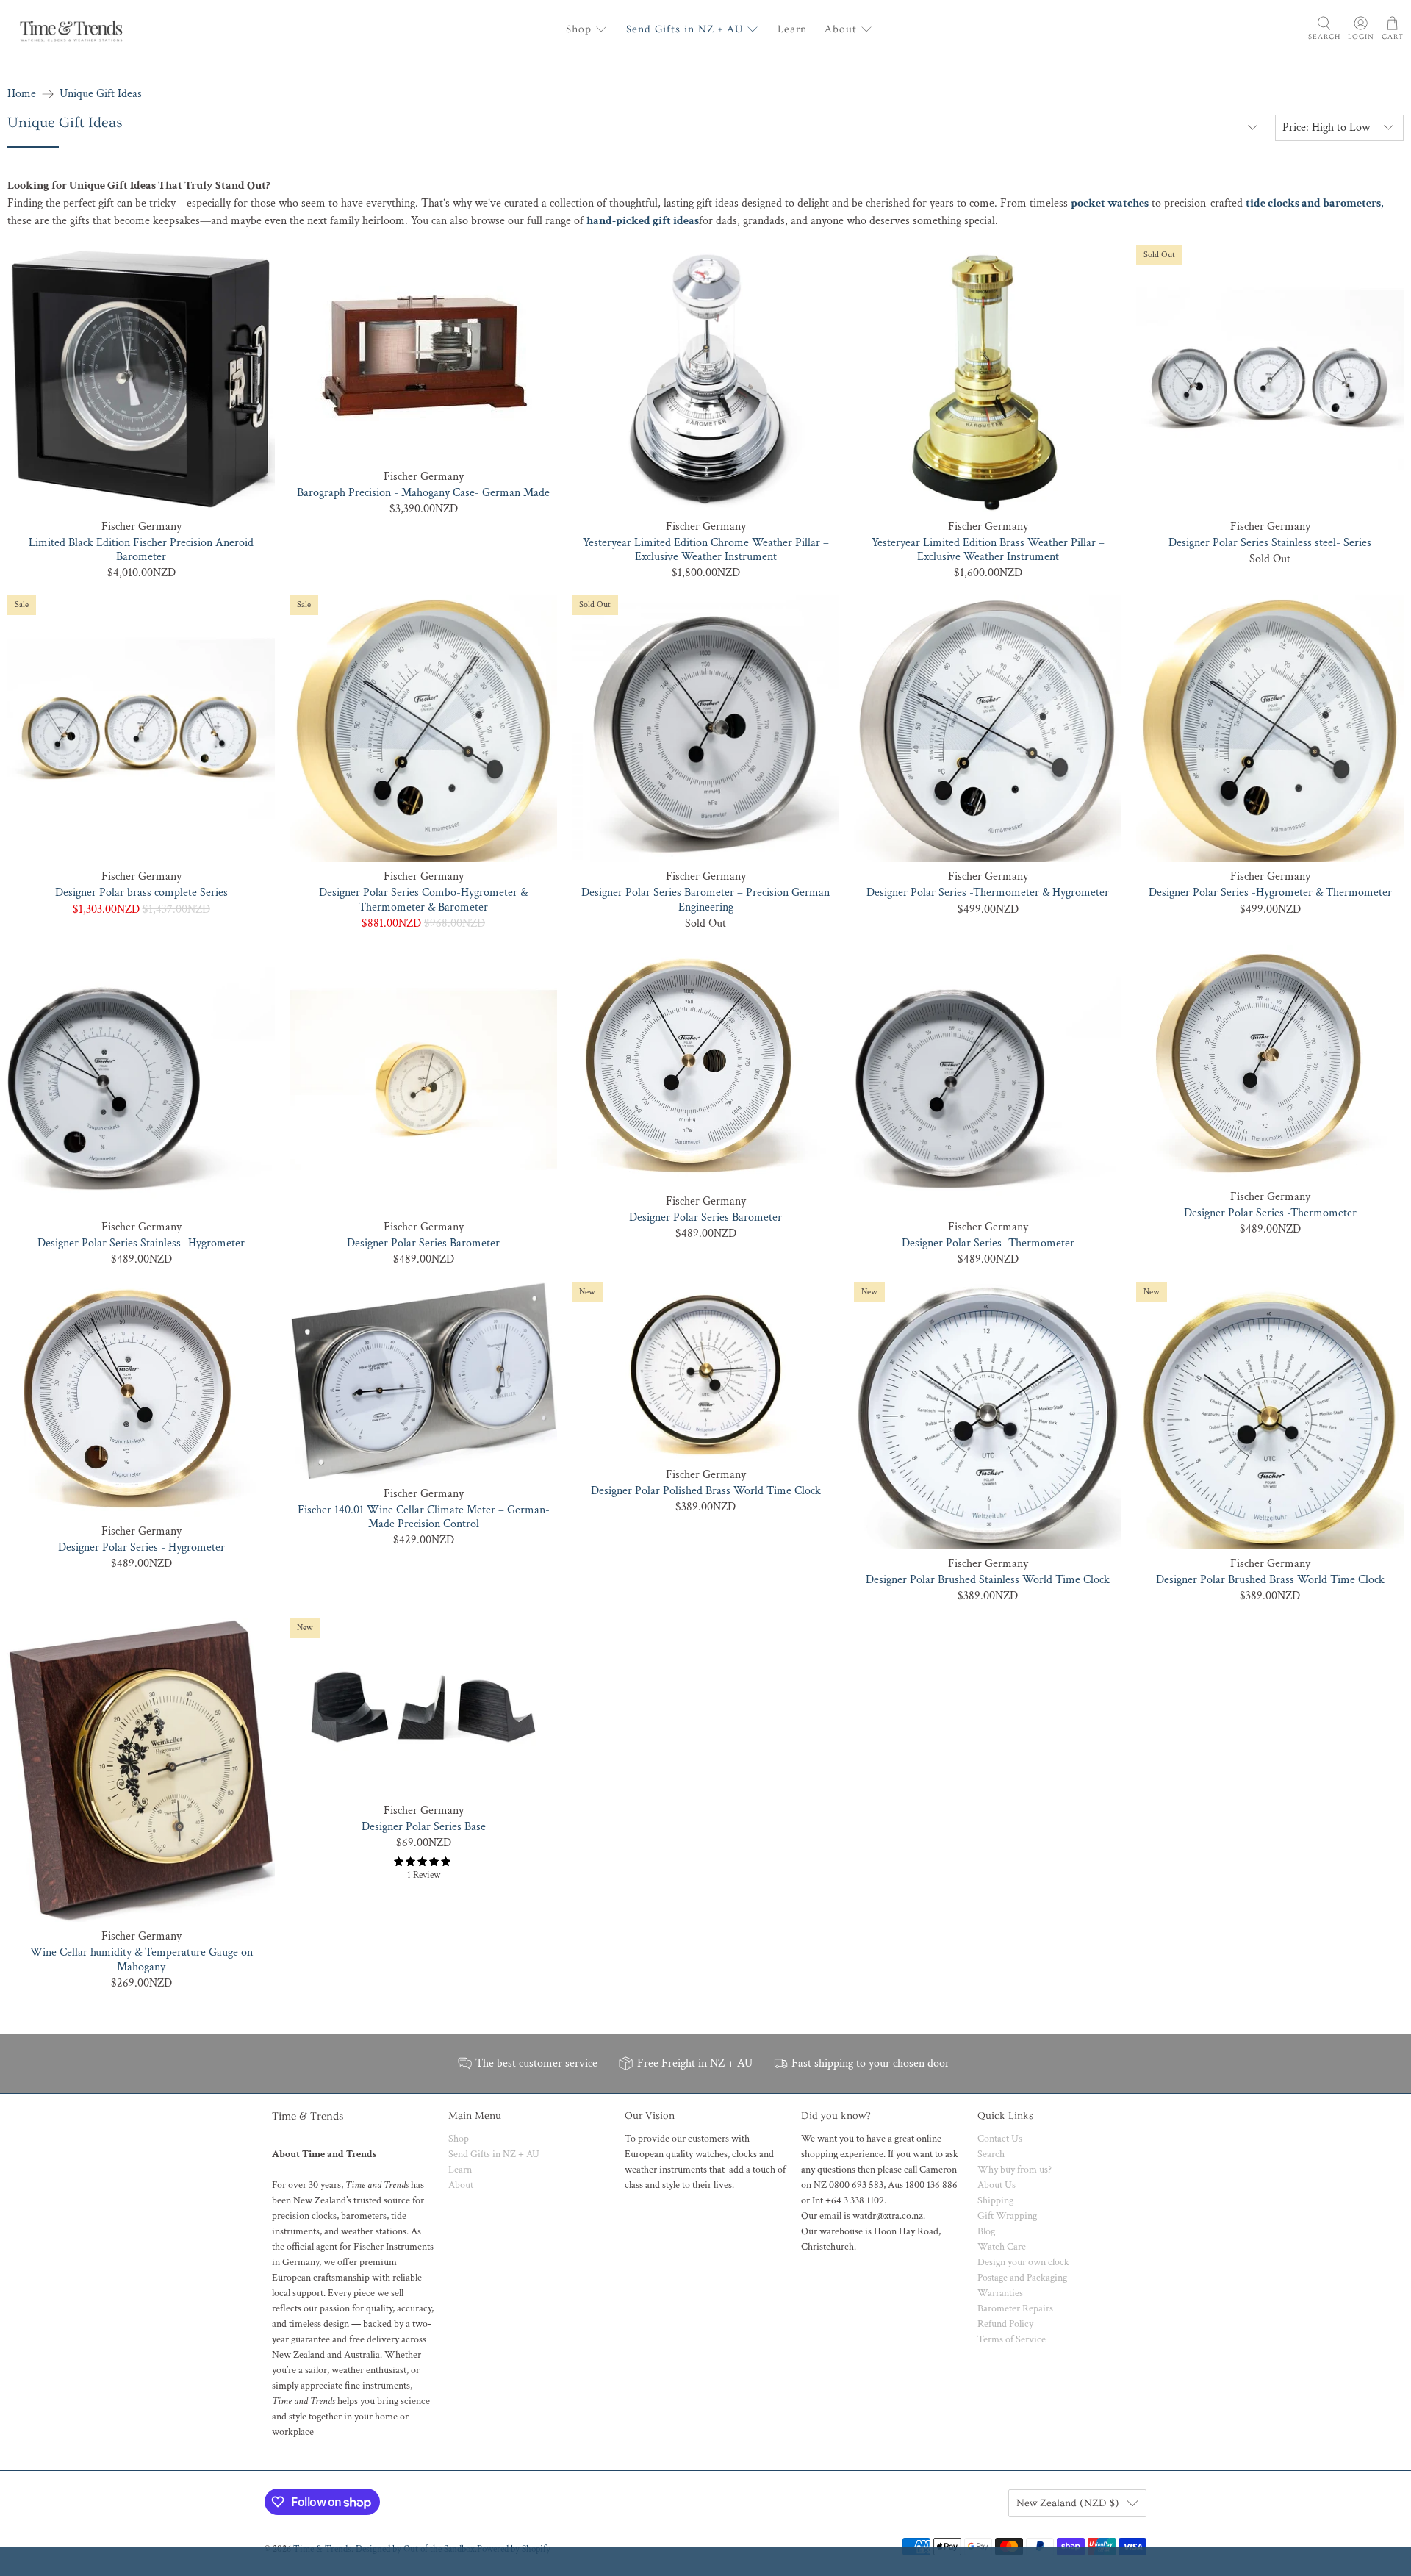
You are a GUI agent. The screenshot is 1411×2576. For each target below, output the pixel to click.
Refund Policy (1005, 2324)
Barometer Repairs (1015, 2308)
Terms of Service (1012, 2339)
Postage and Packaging (1022, 2278)
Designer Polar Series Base (424, 1826)
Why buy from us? (1015, 2170)
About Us (997, 2185)
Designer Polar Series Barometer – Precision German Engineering (705, 899)
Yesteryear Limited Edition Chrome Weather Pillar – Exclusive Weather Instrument (706, 549)
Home (22, 94)
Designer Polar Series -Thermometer (988, 1243)
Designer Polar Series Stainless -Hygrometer (141, 1243)
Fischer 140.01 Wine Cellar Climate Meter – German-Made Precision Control (424, 1517)
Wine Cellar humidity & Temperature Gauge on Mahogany (141, 1959)
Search (991, 2154)
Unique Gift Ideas (101, 94)
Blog (986, 2231)
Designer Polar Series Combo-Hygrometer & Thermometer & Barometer (423, 899)
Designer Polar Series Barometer (423, 1243)
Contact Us (1000, 2139)
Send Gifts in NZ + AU (685, 29)
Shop (579, 29)
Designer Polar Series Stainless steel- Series (1270, 542)
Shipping (995, 2200)
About (841, 29)
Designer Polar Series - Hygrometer (141, 1547)
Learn (792, 29)
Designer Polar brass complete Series (141, 892)
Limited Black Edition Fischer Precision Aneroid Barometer (141, 549)
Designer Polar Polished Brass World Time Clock (706, 1490)
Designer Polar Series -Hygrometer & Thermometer (1270, 892)
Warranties (1000, 2293)
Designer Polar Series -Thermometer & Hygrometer (988, 892)
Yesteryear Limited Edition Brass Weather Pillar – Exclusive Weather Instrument (988, 549)
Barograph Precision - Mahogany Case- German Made (423, 492)
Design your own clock (1023, 2262)
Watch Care (1002, 2247)
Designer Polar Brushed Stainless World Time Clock (988, 1579)
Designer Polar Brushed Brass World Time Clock (1270, 1579)
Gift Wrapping (1007, 2216)
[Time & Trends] (71, 29)
